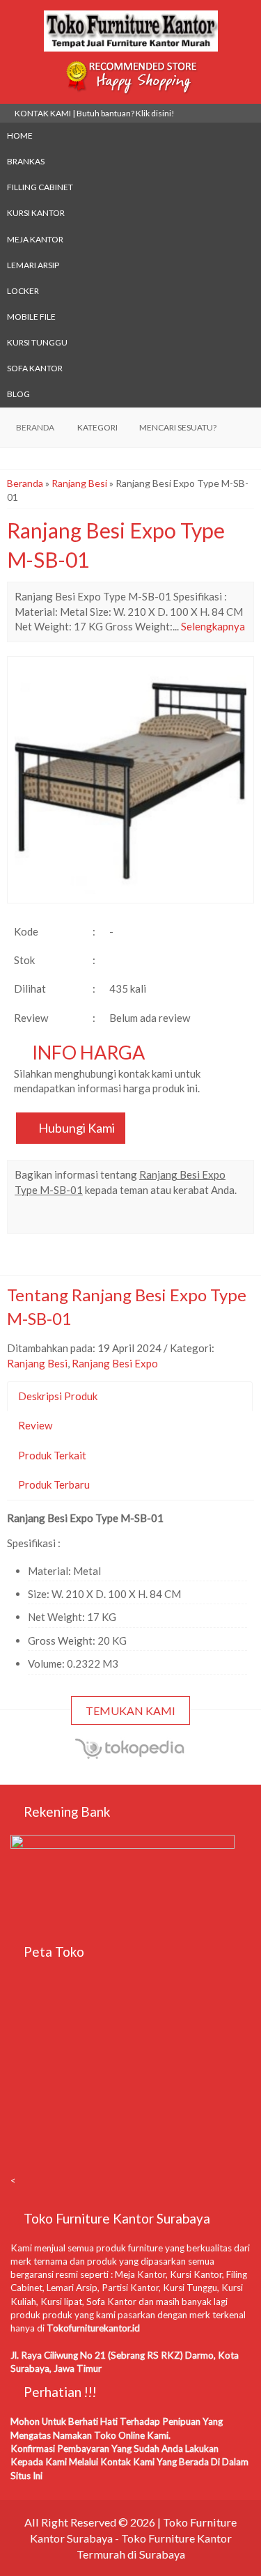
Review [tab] (35, 1425)
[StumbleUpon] (201, 1218)
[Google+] (76, 1218)
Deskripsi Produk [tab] (58, 1396)
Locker (23, 291)
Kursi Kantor (36, 213)
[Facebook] (26, 1218)
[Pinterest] (176, 1218)
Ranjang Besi (79, 483)
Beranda (25, 483)
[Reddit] (126, 1218)
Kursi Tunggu (37, 342)
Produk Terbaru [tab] (54, 1484)
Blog (18, 394)
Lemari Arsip (33, 265)
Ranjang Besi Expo (115, 1363)
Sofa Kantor (35, 368)
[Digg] (101, 1218)
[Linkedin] (151, 1218)
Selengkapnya (213, 626)
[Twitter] (51, 1218)
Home (20, 135)
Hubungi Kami (76, 1128)
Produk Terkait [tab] (52, 1455)
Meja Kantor (35, 239)
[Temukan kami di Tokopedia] (131, 1756)
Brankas (26, 161)
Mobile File (31, 317)
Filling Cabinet (40, 187)
